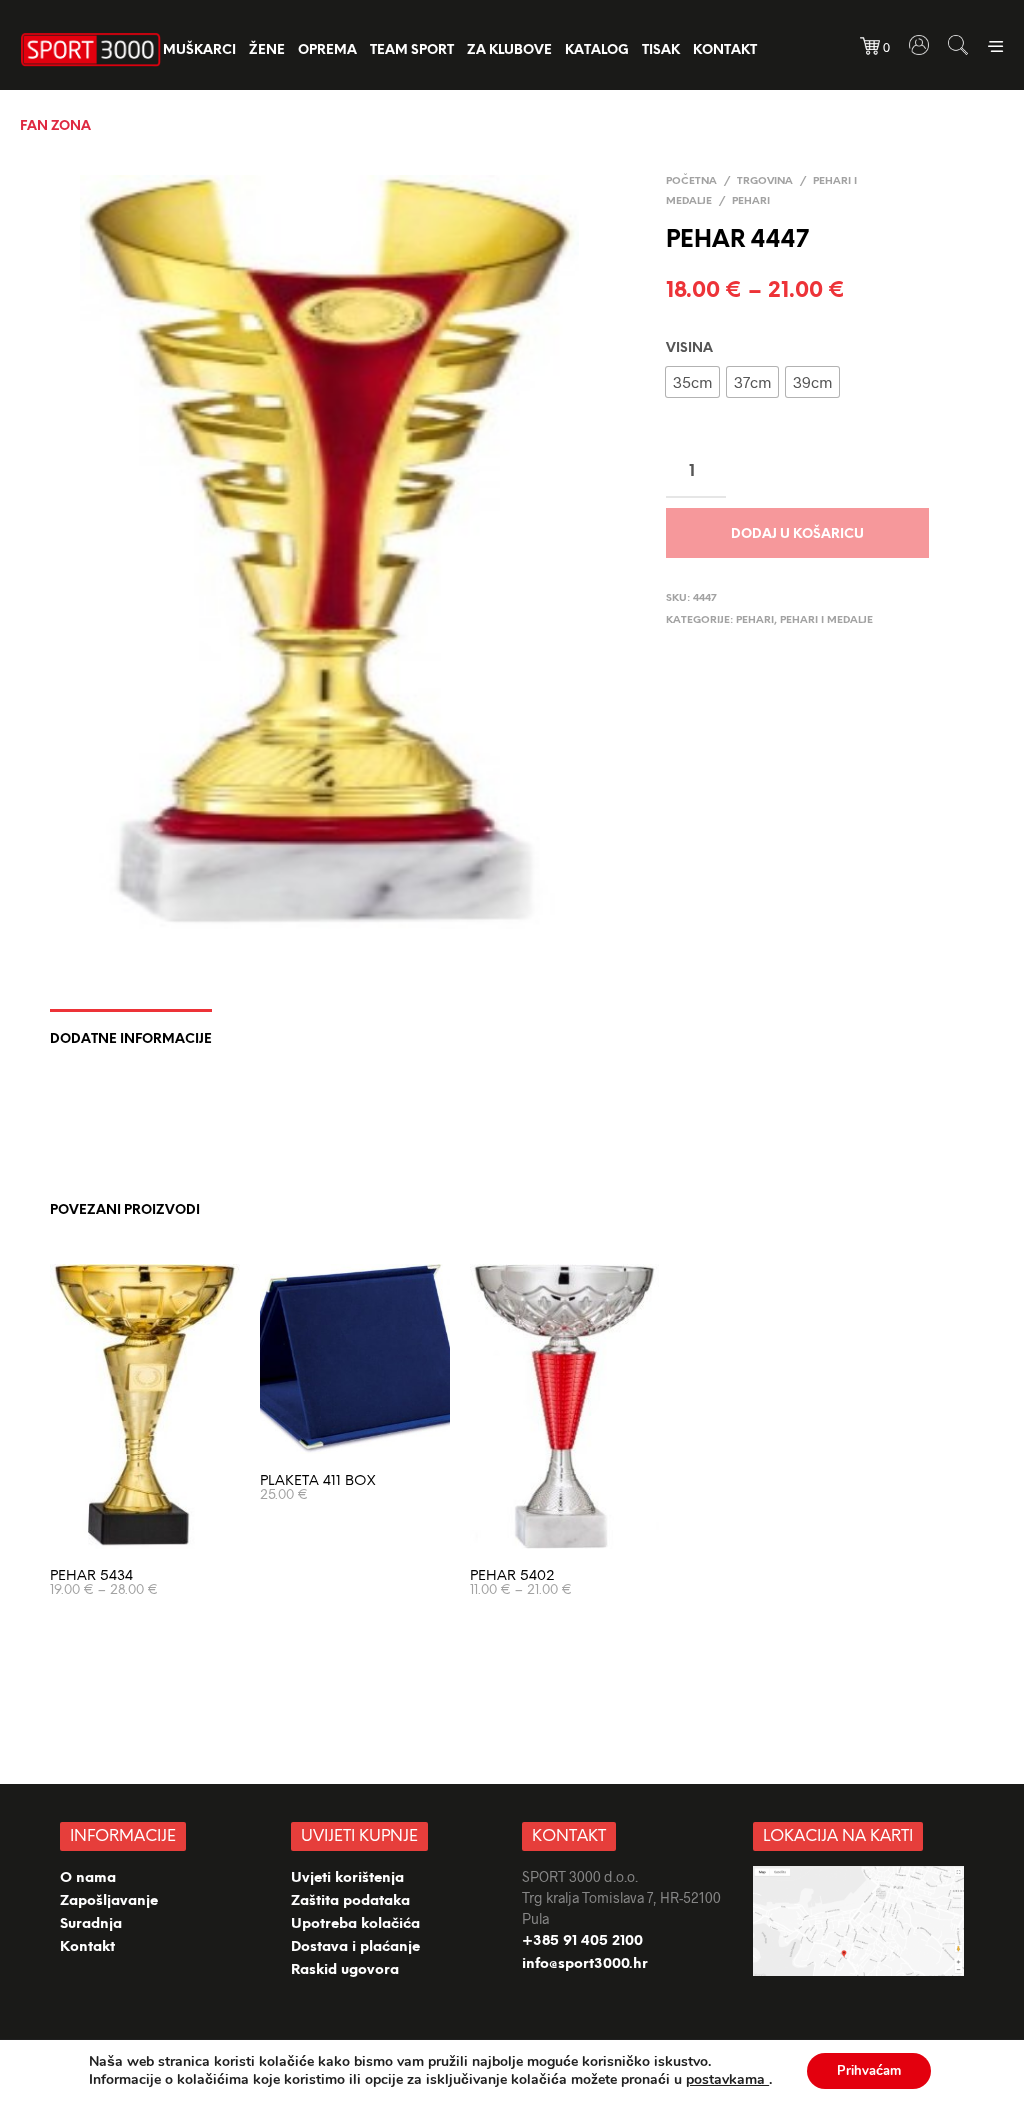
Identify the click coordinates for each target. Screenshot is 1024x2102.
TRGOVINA (765, 181)
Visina (689, 348)
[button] (692, 382)
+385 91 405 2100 (582, 1941)
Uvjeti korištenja (347, 1878)
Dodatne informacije (131, 1039)
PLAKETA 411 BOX (317, 1481)
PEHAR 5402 (512, 1576)
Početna (691, 181)
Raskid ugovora (345, 1970)
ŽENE (267, 50)
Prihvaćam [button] (869, 2071)
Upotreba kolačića (357, 1924)
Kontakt (725, 50)
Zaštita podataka (350, 1901)
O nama (88, 1878)
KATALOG (597, 50)
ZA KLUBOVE (509, 50)
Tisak (661, 50)
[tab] (131, 1032)
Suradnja (91, 1924)
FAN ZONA (55, 126)
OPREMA (327, 50)
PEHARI (751, 201)
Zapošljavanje (109, 1901)
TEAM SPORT (412, 50)
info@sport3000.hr (585, 1964)
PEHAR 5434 (91, 1576)
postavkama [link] (727, 2079)
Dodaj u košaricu (797, 534)
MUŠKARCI (199, 50)
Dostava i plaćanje (355, 1947)
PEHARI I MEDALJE (826, 620)
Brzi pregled (157, 1528)
